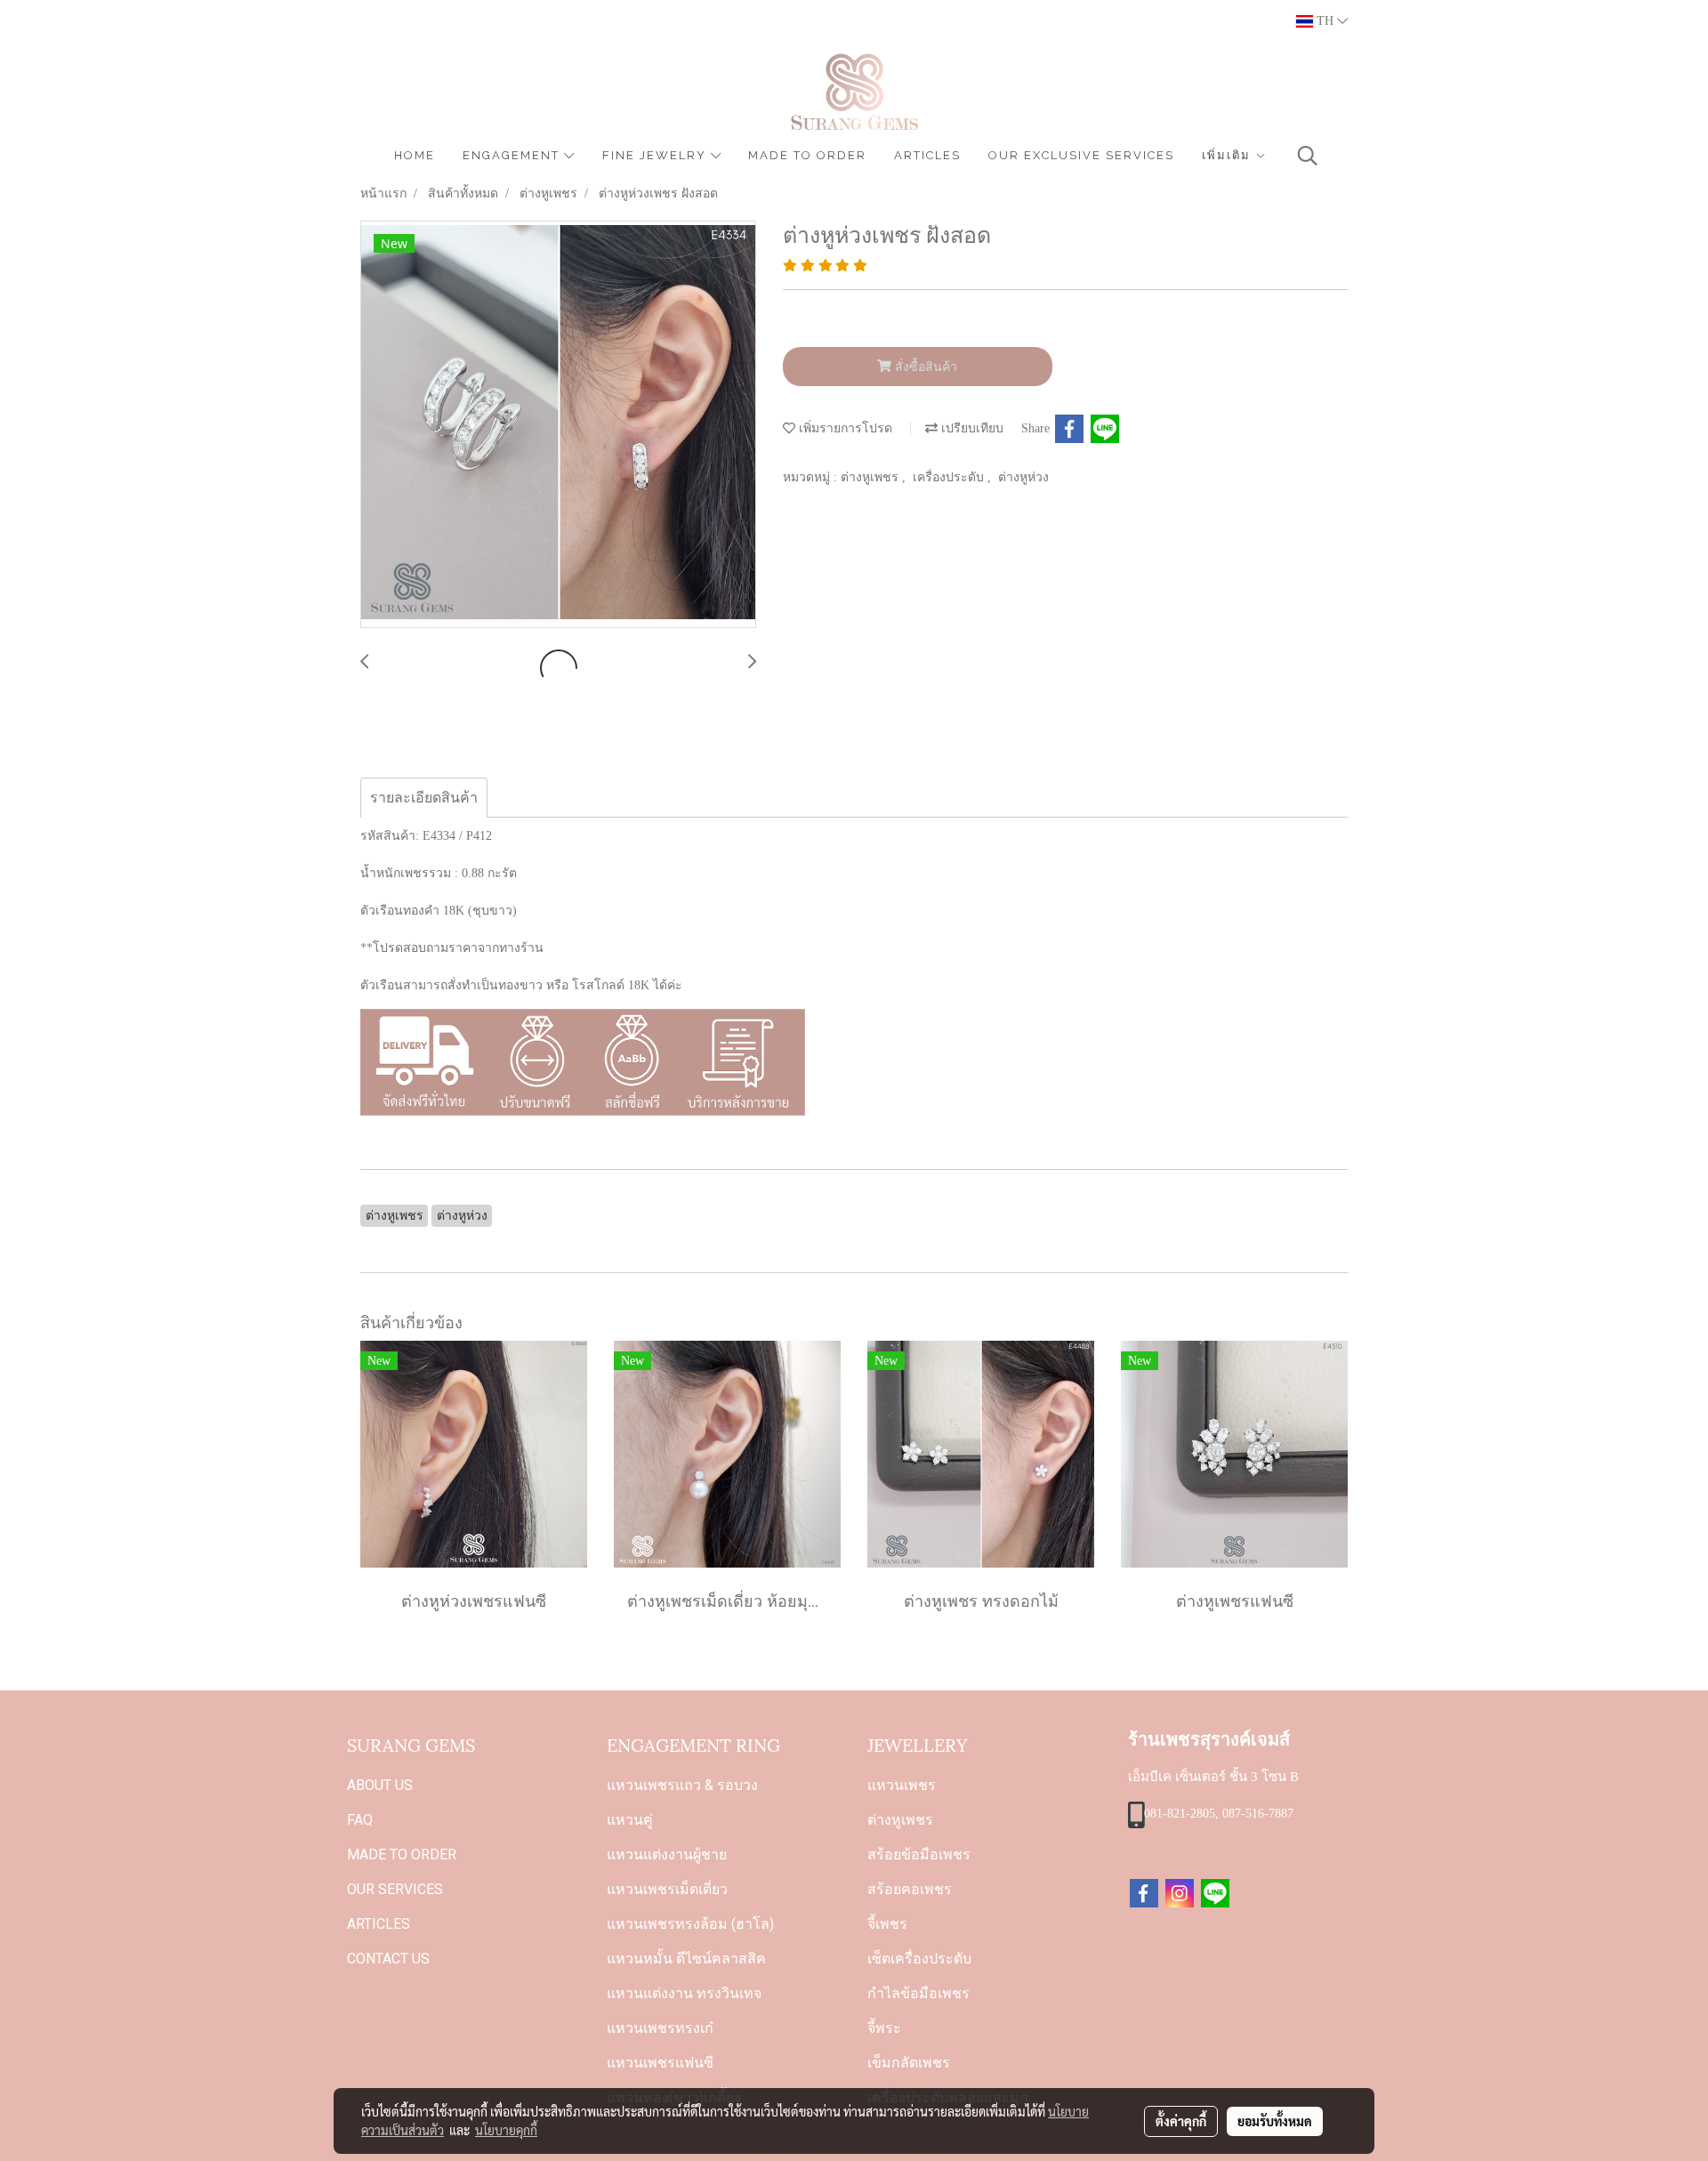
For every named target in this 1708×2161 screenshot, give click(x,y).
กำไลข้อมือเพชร (918, 1993)
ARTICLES (927, 155)
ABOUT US (380, 1785)
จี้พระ (884, 2028)
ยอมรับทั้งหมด (1275, 2121)
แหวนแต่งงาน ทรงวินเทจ (684, 1993)
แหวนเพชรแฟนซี (660, 2063)
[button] (1308, 156)
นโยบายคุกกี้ (506, 2130)
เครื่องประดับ (950, 477)
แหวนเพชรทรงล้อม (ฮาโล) (690, 1924)
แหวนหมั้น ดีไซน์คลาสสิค (686, 1959)
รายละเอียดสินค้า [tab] (424, 798)
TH (1325, 21)
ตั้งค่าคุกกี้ (1181, 2121)
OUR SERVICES (395, 1889)
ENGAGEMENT (513, 155)
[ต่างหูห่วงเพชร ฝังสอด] (558, 425)
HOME (415, 155)
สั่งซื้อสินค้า (924, 367)
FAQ (360, 1820)
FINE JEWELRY (657, 155)
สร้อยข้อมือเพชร (919, 1855)
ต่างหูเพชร (871, 477)
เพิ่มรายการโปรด (844, 428)
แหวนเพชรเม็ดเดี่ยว (667, 1889)
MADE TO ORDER (807, 155)
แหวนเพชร (902, 1785)
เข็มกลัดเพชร (909, 2063)
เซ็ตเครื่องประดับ (919, 1959)
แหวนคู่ (630, 1820)
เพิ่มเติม (1229, 155)
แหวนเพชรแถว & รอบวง (682, 1785)
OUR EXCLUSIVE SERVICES (1081, 155)
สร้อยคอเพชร (910, 1889)
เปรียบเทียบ (971, 428)
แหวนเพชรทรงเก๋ (660, 2028)
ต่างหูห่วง (1023, 477)
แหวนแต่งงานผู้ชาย (667, 1855)
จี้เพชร (887, 1924)
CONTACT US (388, 1959)
